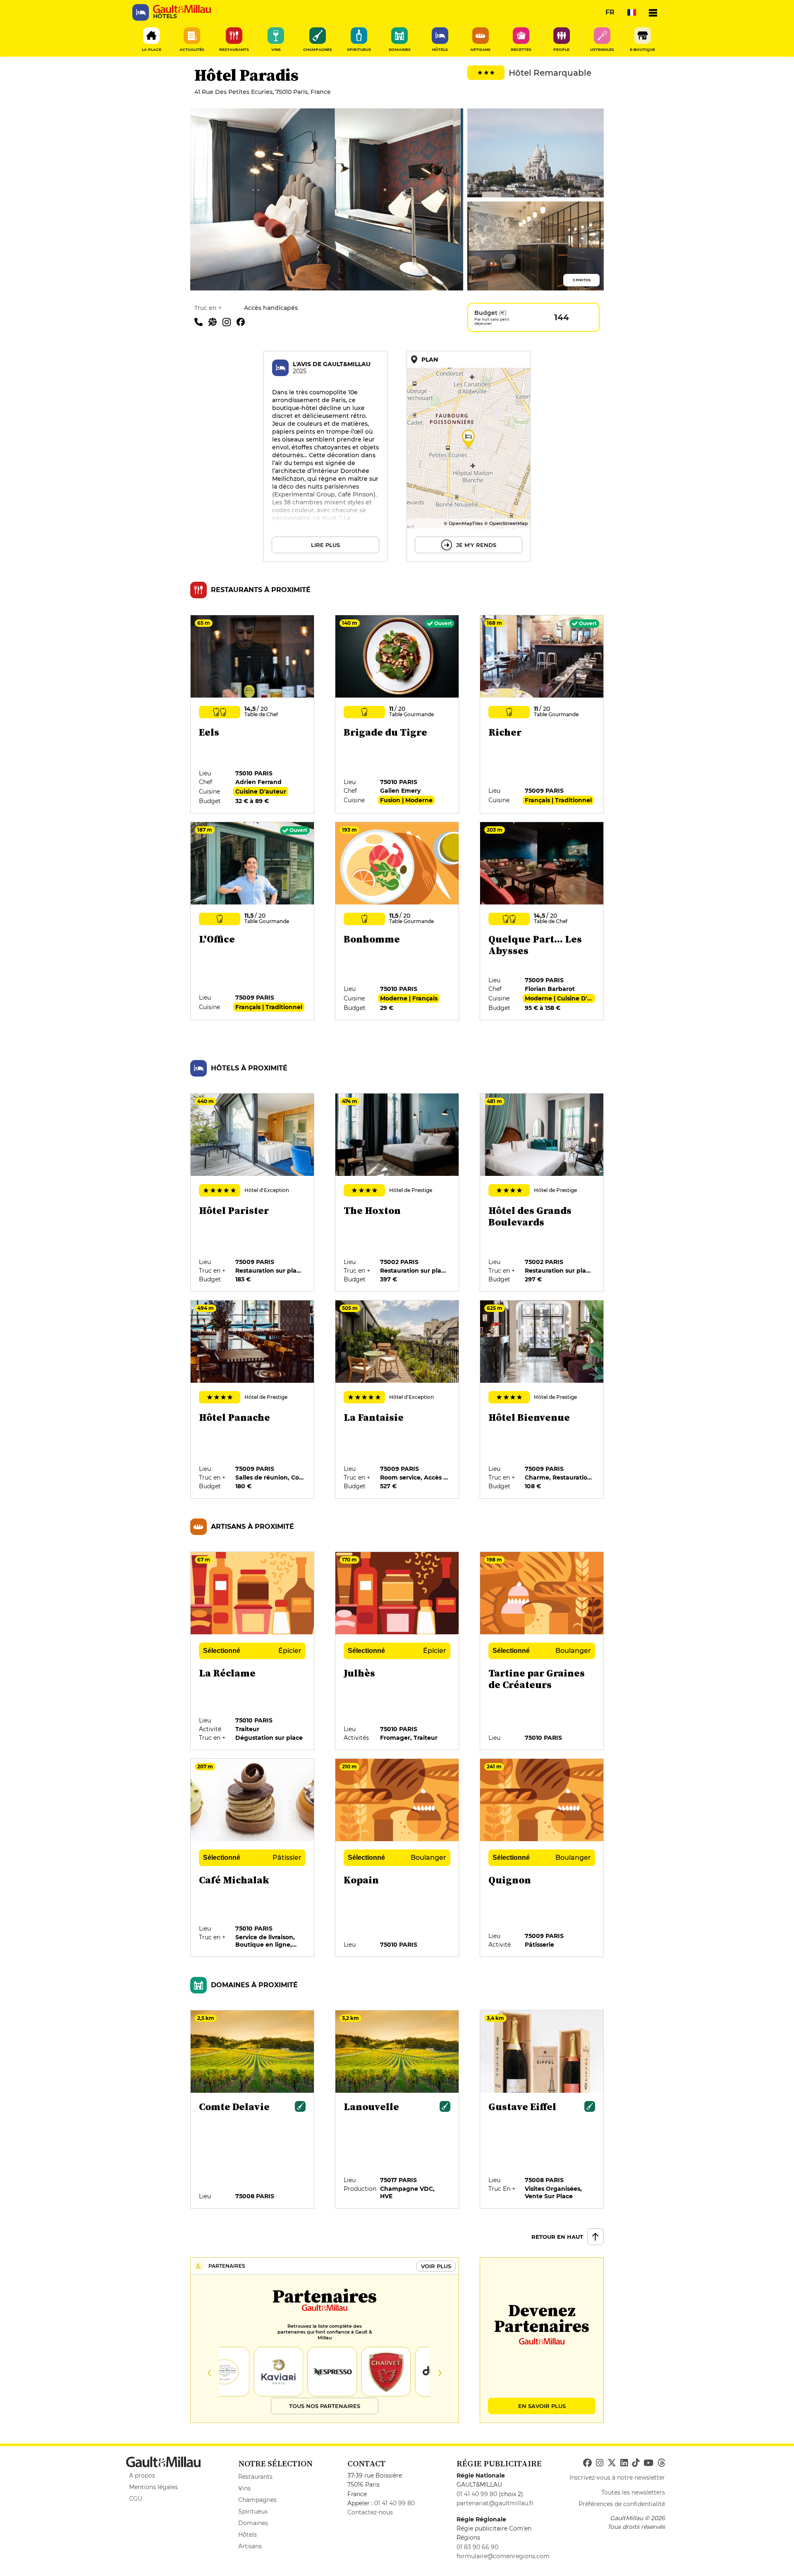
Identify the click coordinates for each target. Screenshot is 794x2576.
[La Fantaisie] (397, 1400)
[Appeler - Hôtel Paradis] (201, 321)
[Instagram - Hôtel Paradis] (230, 321)
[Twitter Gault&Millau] (612, 2463)
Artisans (250, 2546)
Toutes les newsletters (633, 2492)
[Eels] (253, 715)
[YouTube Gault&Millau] (648, 2463)
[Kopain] (397, 1858)
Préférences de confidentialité (622, 2504)
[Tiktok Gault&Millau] (636, 2463)
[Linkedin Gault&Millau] (624, 2463)
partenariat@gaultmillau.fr (495, 2503)
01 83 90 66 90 (477, 2547)
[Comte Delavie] (253, 2110)
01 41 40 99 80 (395, 2503)
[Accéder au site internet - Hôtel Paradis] (215, 321)
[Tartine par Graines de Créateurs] (542, 1651)
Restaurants (255, 2477)
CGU (136, 2499)
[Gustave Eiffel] (542, 2110)
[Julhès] (397, 1651)
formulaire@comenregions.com (503, 2556)
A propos (142, 2475)
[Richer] (542, 715)
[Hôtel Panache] (253, 1400)
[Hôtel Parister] (253, 1193)
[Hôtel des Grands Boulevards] (542, 1193)
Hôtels (248, 2535)
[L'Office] (253, 921)
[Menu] (653, 12)
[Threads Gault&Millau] (661, 2463)
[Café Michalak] (253, 1858)
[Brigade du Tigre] (397, 715)
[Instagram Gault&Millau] (600, 2463)
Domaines (253, 2523)
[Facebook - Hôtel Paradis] (243, 321)
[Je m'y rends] (469, 456)
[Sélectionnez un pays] (631, 12)
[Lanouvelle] (397, 2110)
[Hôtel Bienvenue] (542, 1400)
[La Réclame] (253, 1651)
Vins (244, 2488)
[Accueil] (182, 9)
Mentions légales (153, 2487)
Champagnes (257, 2500)
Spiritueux (253, 2511)
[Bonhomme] (397, 921)
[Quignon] (542, 1858)
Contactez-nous (370, 2512)
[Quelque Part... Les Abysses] (542, 921)
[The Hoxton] (397, 1193)
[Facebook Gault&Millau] (587, 2463)
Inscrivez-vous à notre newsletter (617, 2478)
